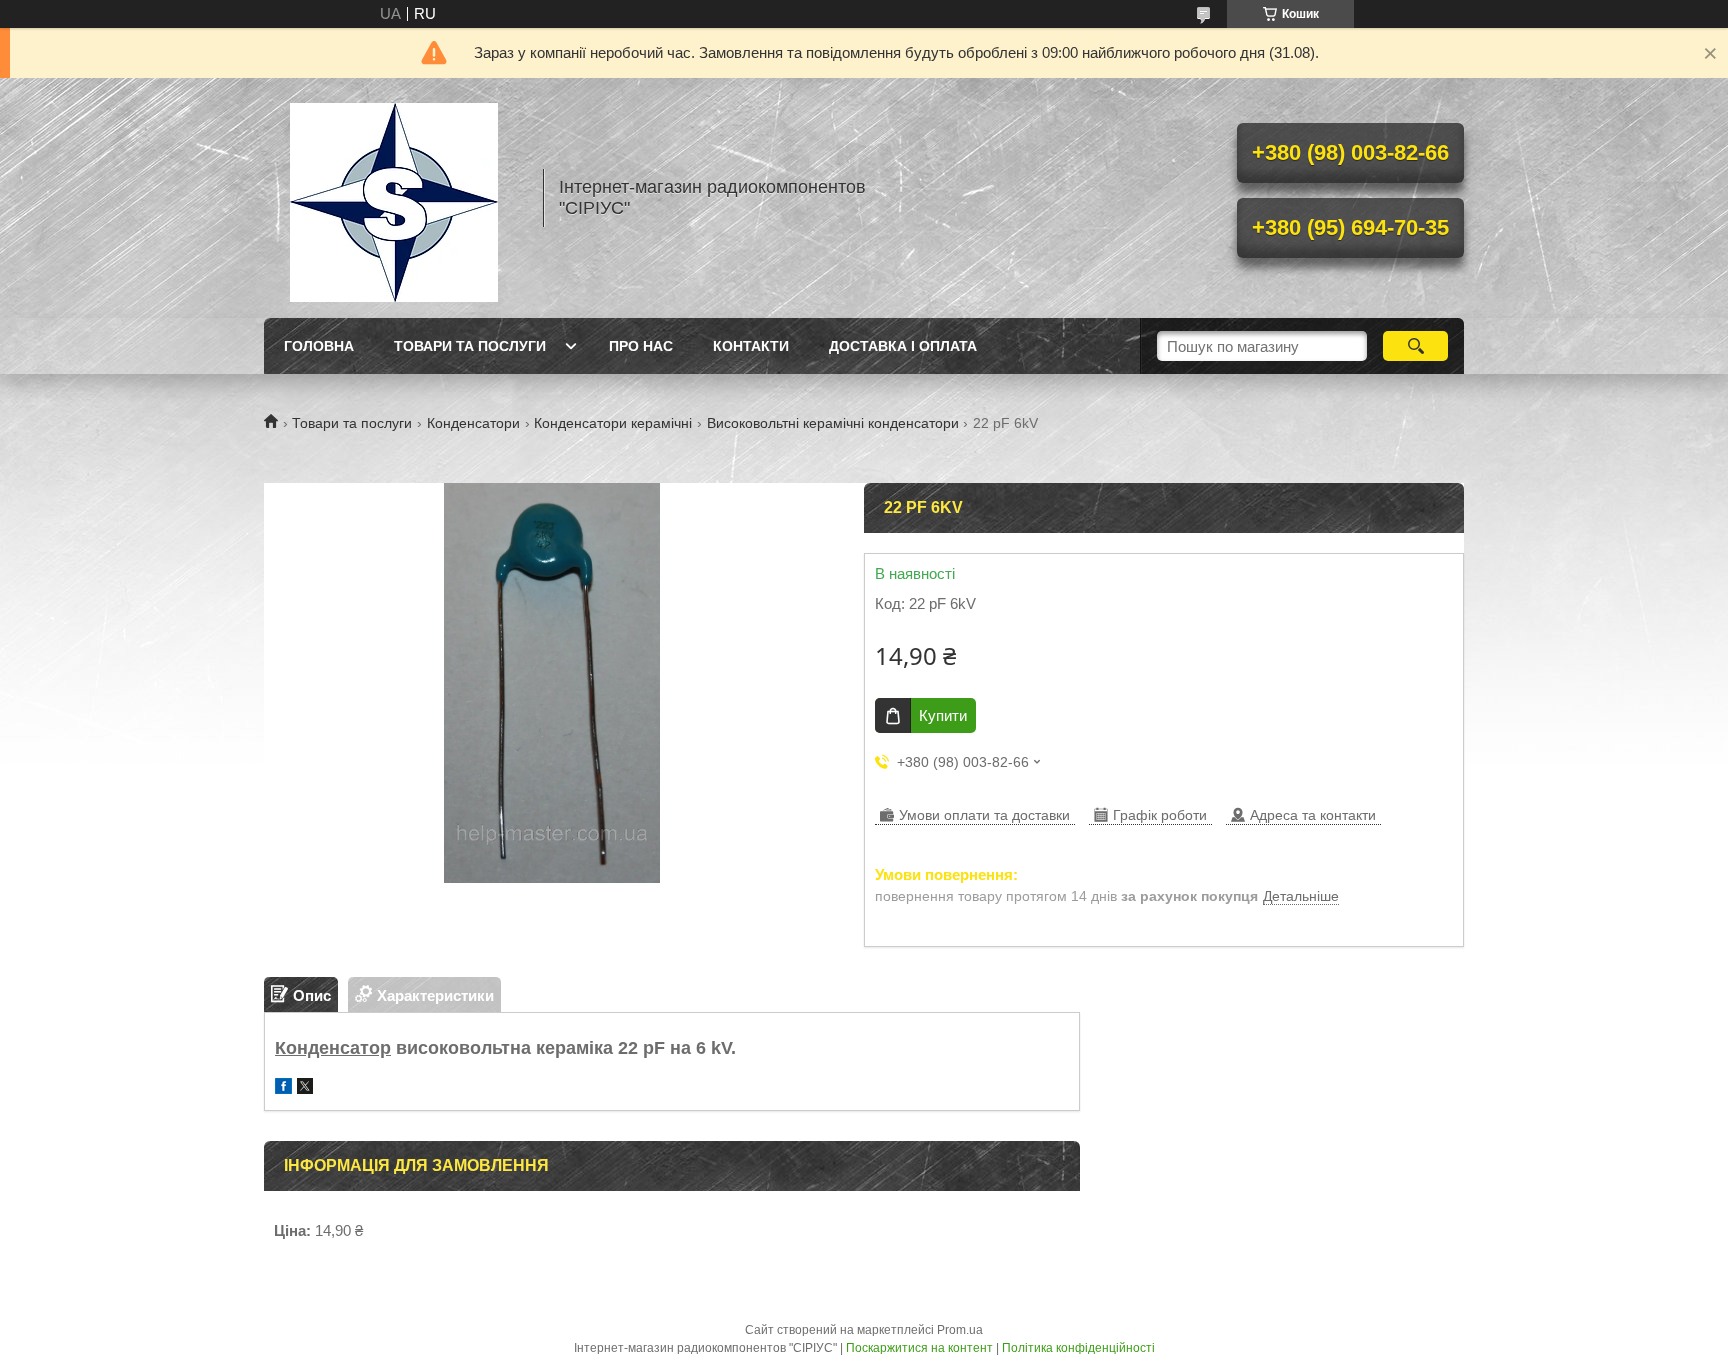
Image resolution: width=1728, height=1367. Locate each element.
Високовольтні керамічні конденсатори (833, 423)
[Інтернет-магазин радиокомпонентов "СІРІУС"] (394, 198)
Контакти (751, 346)
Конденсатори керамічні (613, 423)
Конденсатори (473, 423)
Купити (943, 715)
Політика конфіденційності (1078, 1348)
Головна (319, 346)
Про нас (641, 346)
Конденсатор (333, 1048)
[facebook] (283, 1088)
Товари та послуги (470, 346)
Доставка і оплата (903, 346)
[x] (305, 1088)
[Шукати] (1415, 346)
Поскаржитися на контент (919, 1348)
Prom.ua (960, 1330)
